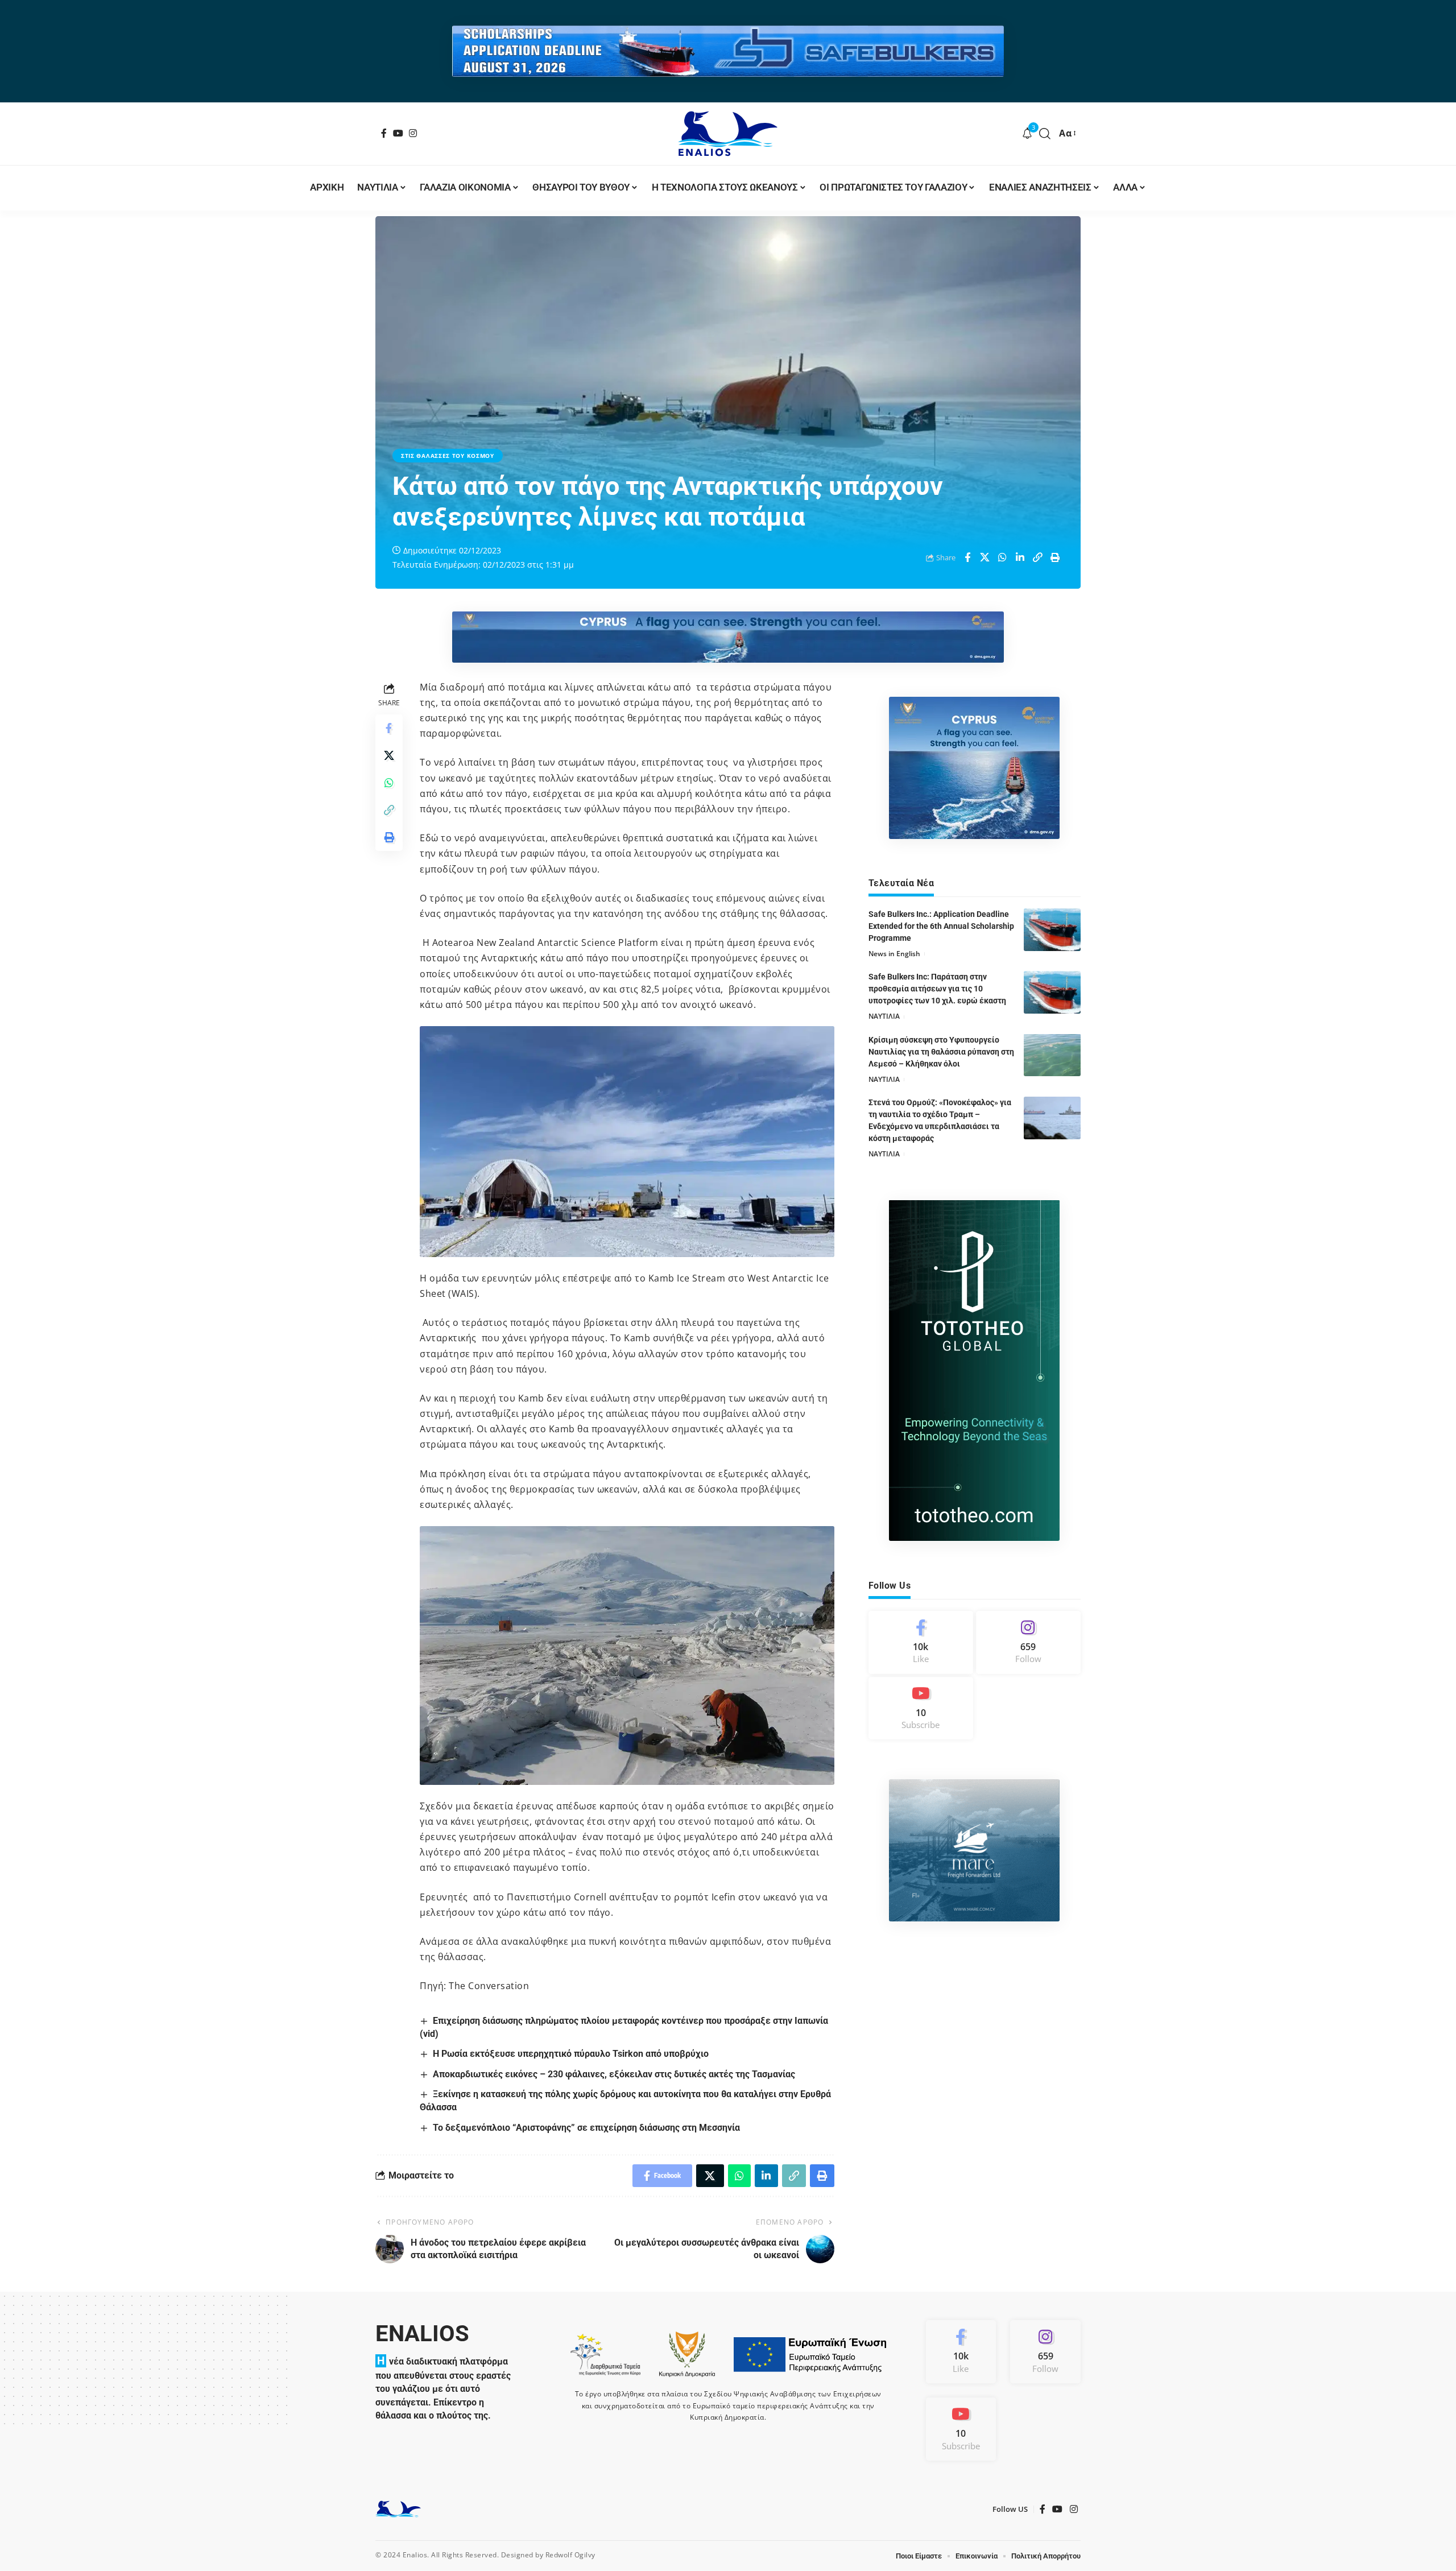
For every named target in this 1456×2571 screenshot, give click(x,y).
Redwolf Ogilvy (570, 2555)
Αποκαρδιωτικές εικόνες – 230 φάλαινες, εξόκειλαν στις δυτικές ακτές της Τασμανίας (614, 2074)
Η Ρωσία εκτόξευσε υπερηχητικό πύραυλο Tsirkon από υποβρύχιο (571, 2054)
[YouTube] (398, 133)
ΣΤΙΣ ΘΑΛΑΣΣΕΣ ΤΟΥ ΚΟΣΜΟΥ (448, 456)
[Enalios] (728, 134)
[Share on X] (985, 557)
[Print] (1056, 557)
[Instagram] (413, 133)
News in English (894, 954)
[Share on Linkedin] (1020, 557)
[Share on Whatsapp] (1003, 557)
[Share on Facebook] (967, 557)
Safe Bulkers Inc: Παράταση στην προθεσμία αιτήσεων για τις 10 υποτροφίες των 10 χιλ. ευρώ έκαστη (937, 989)
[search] (1045, 134)
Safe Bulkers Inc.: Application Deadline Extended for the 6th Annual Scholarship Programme (941, 926)
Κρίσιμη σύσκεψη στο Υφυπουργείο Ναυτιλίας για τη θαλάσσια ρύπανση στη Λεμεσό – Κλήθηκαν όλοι (941, 1051)
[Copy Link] (1038, 557)
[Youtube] (921, 1708)
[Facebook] (384, 133)
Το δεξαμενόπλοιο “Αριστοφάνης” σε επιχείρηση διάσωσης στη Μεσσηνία (586, 2128)
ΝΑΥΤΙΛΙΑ (884, 1016)
